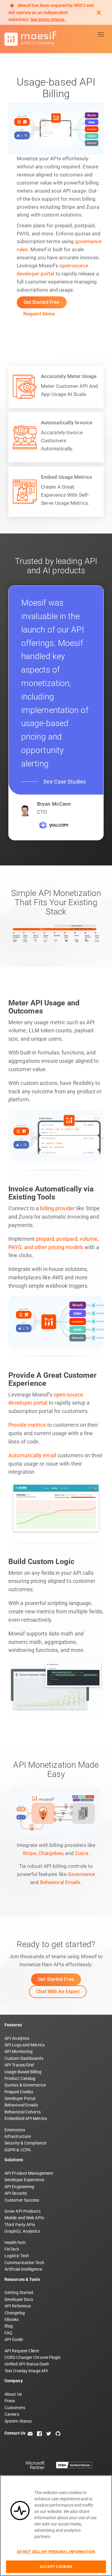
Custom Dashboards (24, 2058)
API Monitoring (19, 2051)
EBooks (12, 2319)
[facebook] (39, 2433)
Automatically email (32, 1455)
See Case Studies (65, 782)
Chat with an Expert (58, 1992)
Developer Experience (24, 2180)
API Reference (18, 2306)
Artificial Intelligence (23, 2269)
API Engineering (19, 2187)
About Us (13, 2394)
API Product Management (29, 2173)
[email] (30, 2433)
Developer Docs (19, 2299)
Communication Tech (24, 2263)
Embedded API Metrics (26, 2118)
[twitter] (49, 2433)
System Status (18, 2421)
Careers (12, 2414)
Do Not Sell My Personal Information (56, 2552)
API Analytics (17, 2038)
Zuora (82, 1853)
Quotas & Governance (25, 2085)
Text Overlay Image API (26, 2371)
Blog (9, 2326)
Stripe (30, 1853)
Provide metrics (27, 1425)
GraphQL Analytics (22, 2231)
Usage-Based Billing (23, 2072)
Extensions (15, 2130)
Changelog (15, 2313)
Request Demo (39, 314)
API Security (16, 2193)
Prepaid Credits (19, 2092)
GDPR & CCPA (18, 2150)
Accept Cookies (56, 2567)
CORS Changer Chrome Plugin (33, 2357)
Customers (15, 2408)
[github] (58, 2433)
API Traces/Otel (19, 2065)
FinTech (12, 2249)
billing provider (57, 1208)
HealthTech (15, 2243)
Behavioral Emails (60, 1882)
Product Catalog (20, 2078)
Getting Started (19, 2293)
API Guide (14, 2339)
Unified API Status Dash (27, 2364)
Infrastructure (18, 2136)
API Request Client (22, 2351)
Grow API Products (23, 2211)
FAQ (8, 2333)
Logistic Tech (17, 2256)
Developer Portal (20, 2098)
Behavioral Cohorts (23, 2112)
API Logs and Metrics (24, 2045)
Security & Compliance (25, 2143)
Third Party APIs (20, 2225)
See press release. (48, 19)
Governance (81, 1874)
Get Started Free (42, 302)
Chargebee (51, 1853)
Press (10, 2401)
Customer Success (22, 2200)
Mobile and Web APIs (24, 2218)
